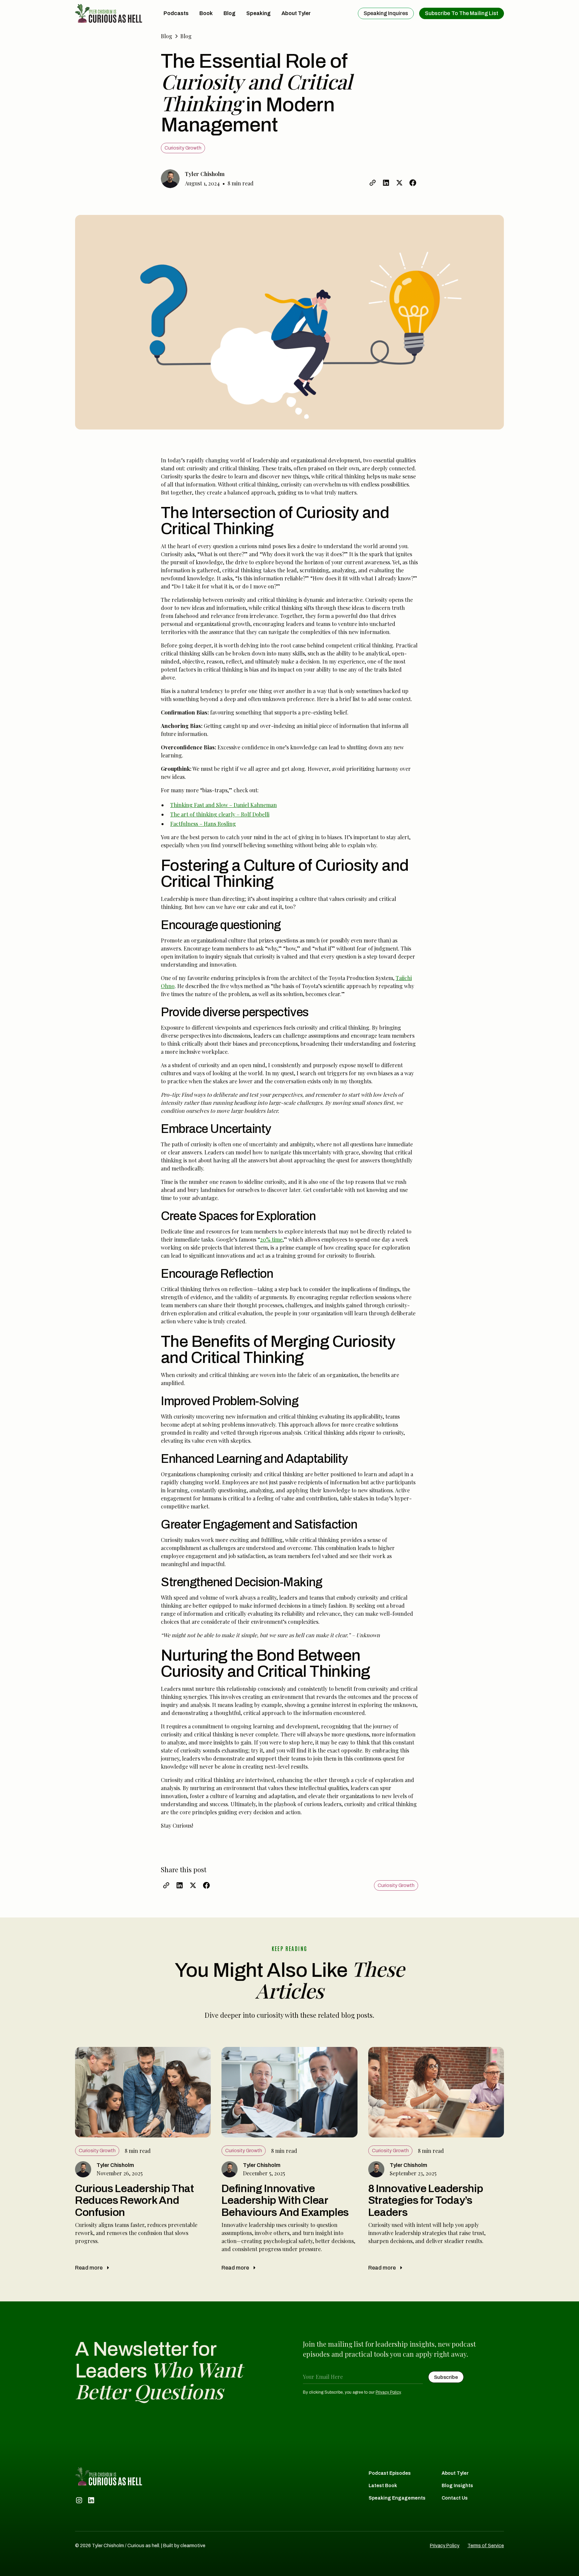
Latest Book (383, 2486)
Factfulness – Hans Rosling (203, 824)
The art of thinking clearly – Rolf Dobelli (220, 814)
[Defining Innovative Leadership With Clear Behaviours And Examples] (289, 2161)
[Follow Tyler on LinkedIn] (91, 2500)
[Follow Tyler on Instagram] (79, 2500)
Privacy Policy (388, 2392)
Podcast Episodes (390, 2473)
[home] (109, 13)
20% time (271, 1239)
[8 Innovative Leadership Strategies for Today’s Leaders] (436, 2161)
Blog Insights (457, 2486)
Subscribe (462, 13)
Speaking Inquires (386, 13)
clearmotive (193, 2546)
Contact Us (455, 2498)
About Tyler (455, 2473)
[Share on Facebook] (413, 183)
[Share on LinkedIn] (386, 183)
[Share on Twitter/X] (399, 183)
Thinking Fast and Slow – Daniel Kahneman (223, 805)
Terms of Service (486, 2546)
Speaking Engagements (397, 2498)
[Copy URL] (373, 183)
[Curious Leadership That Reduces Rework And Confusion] (143, 2161)
